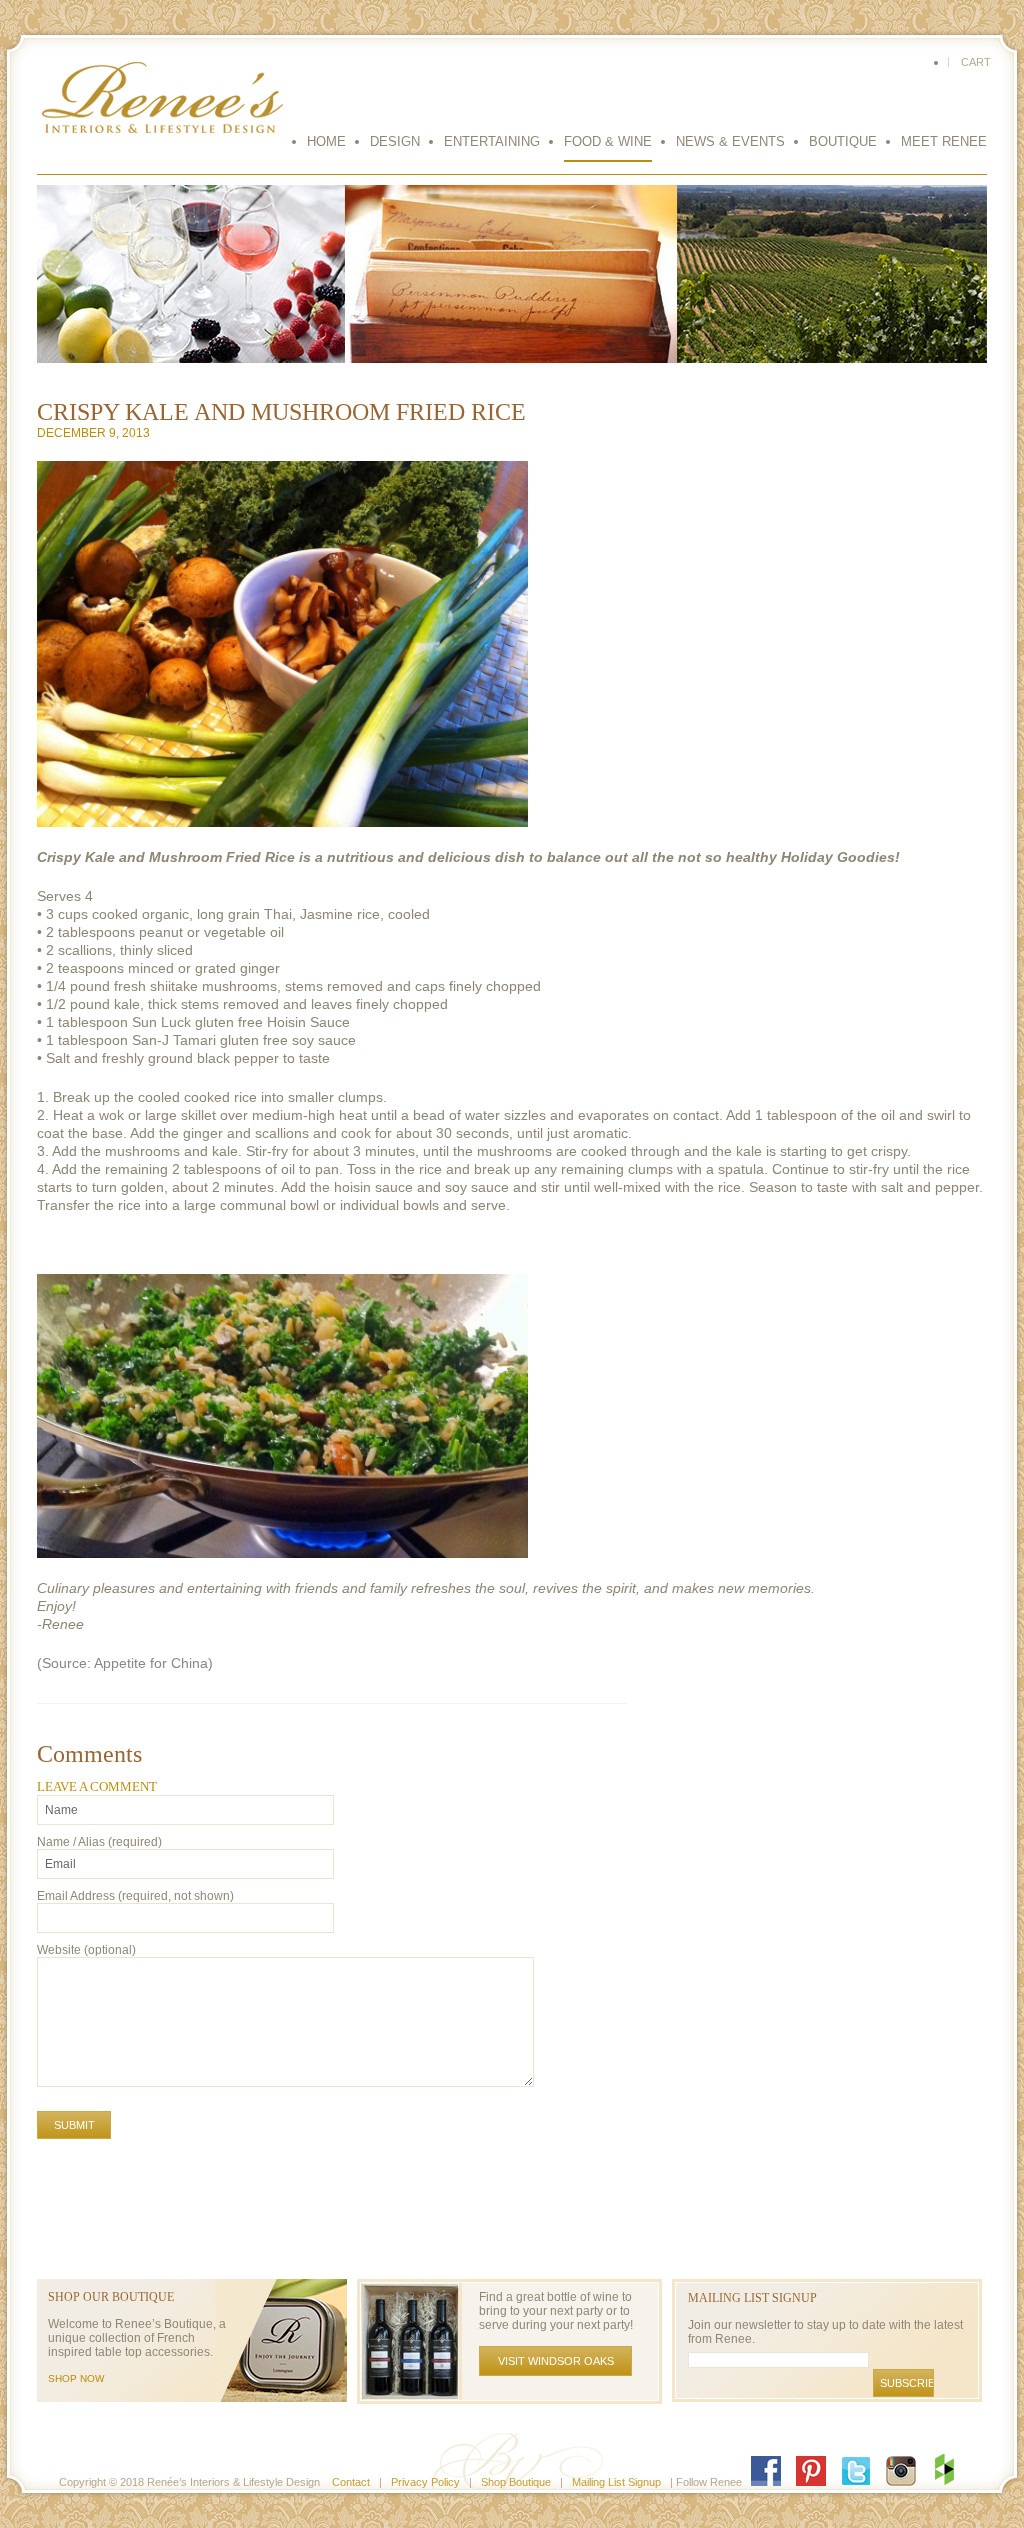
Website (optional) (86, 1950)
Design (395, 141)
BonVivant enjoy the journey (162, 106)
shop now (76, 2378)
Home (326, 141)
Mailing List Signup (616, 2482)
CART (976, 62)
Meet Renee (944, 141)
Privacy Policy (425, 2482)
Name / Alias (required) (99, 1842)
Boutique (843, 141)
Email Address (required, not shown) (135, 1896)
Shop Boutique (516, 2482)
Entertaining (492, 141)
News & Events (730, 141)
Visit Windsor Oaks (556, 2361)
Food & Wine (608, 141)
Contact (351, 2482)
